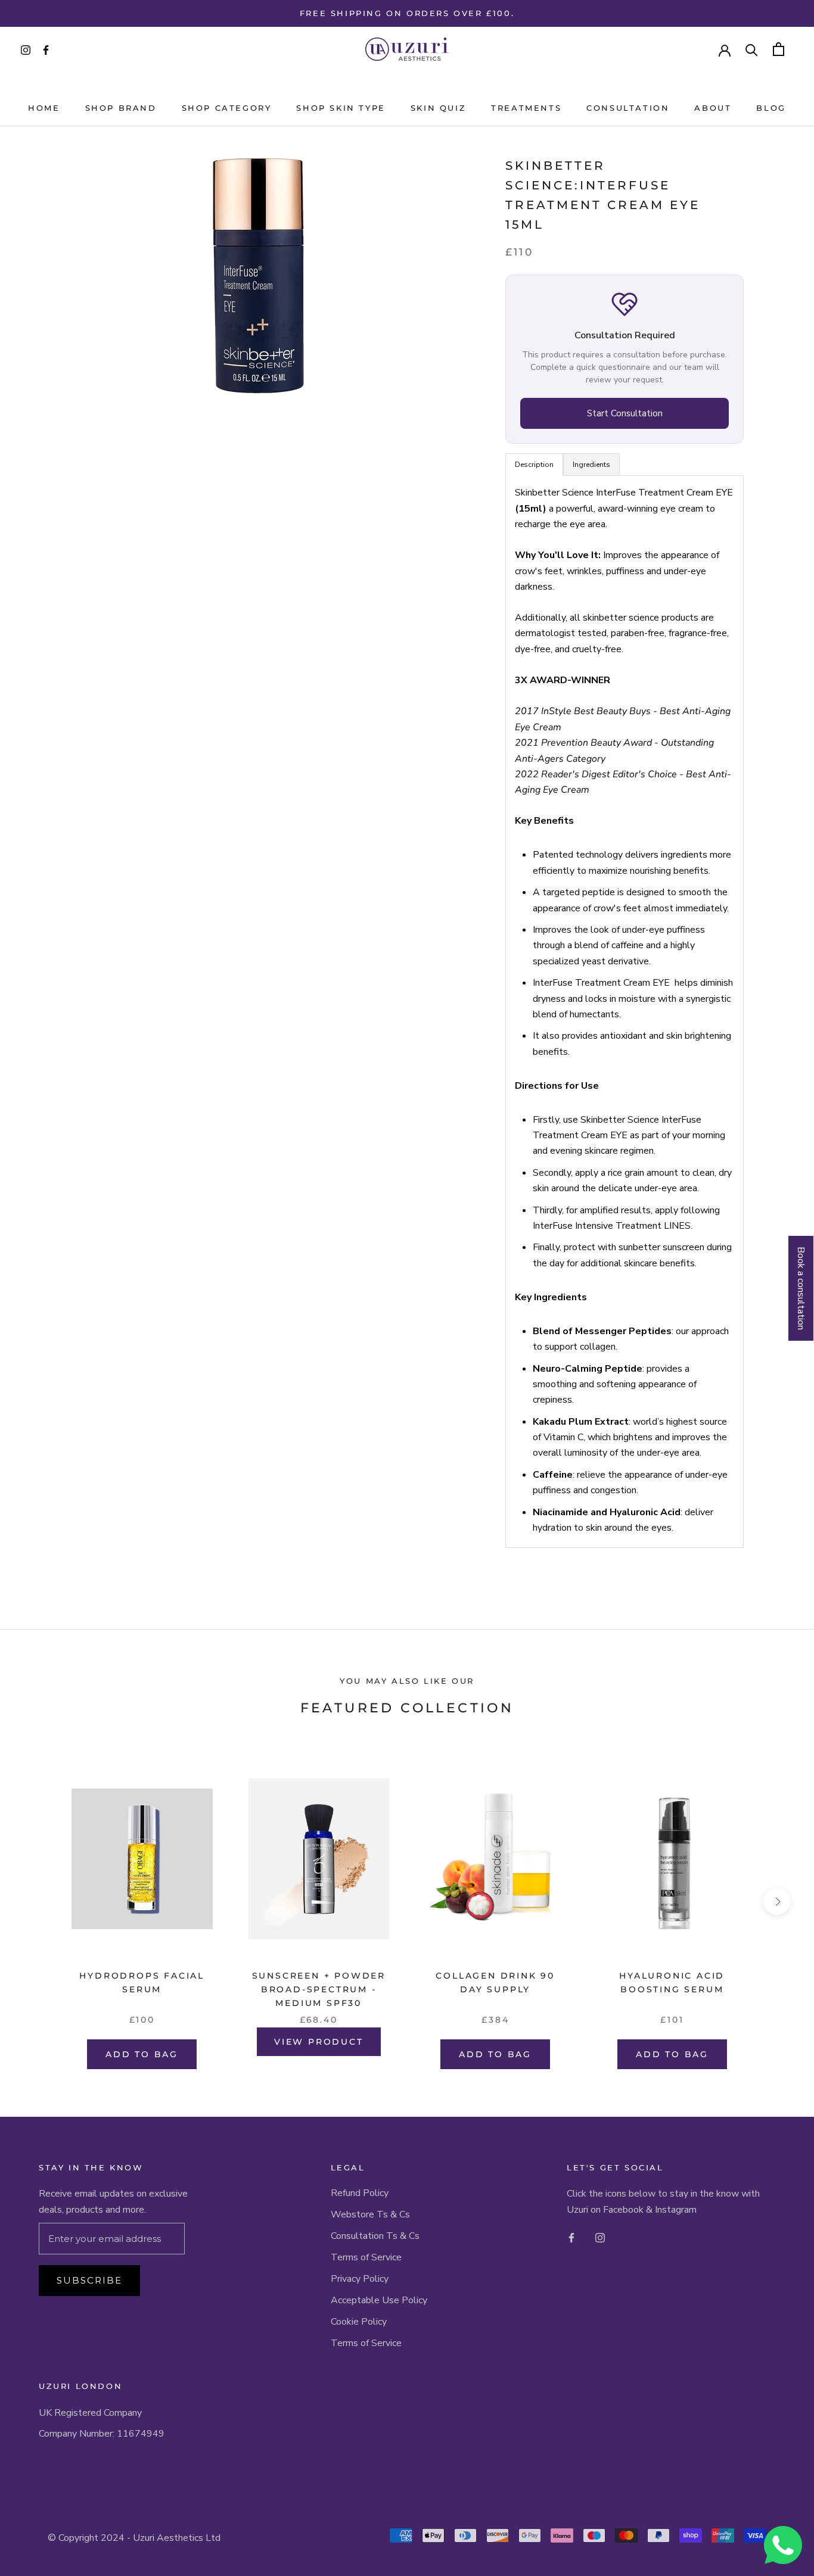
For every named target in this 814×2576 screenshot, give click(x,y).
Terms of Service (366, 2257)
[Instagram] (600, 2237)
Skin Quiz (438, 108)
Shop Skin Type (341, 108)
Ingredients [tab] (591, 465)
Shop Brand (121, 108)
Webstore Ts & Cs (370, 2214)
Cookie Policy (359, 2322)
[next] (777, 1901)
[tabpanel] (625, 1012)
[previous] (37, 1901)
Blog (771, 108)
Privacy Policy (360, 2279)
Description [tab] (534, 465)
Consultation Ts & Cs (375, 2236)
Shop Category (227, 108)
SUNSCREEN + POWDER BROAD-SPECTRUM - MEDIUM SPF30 (319, 1989)
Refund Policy (360, 2193)
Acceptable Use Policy (379, 2300)
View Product (319, 2042)
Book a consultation (801, 1288)
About (713, 108)
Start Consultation (625, 413)
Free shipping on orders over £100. (407, 13)
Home (44, 108)
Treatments (526, 108)
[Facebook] (571, 2237)
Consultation (628, 108)
